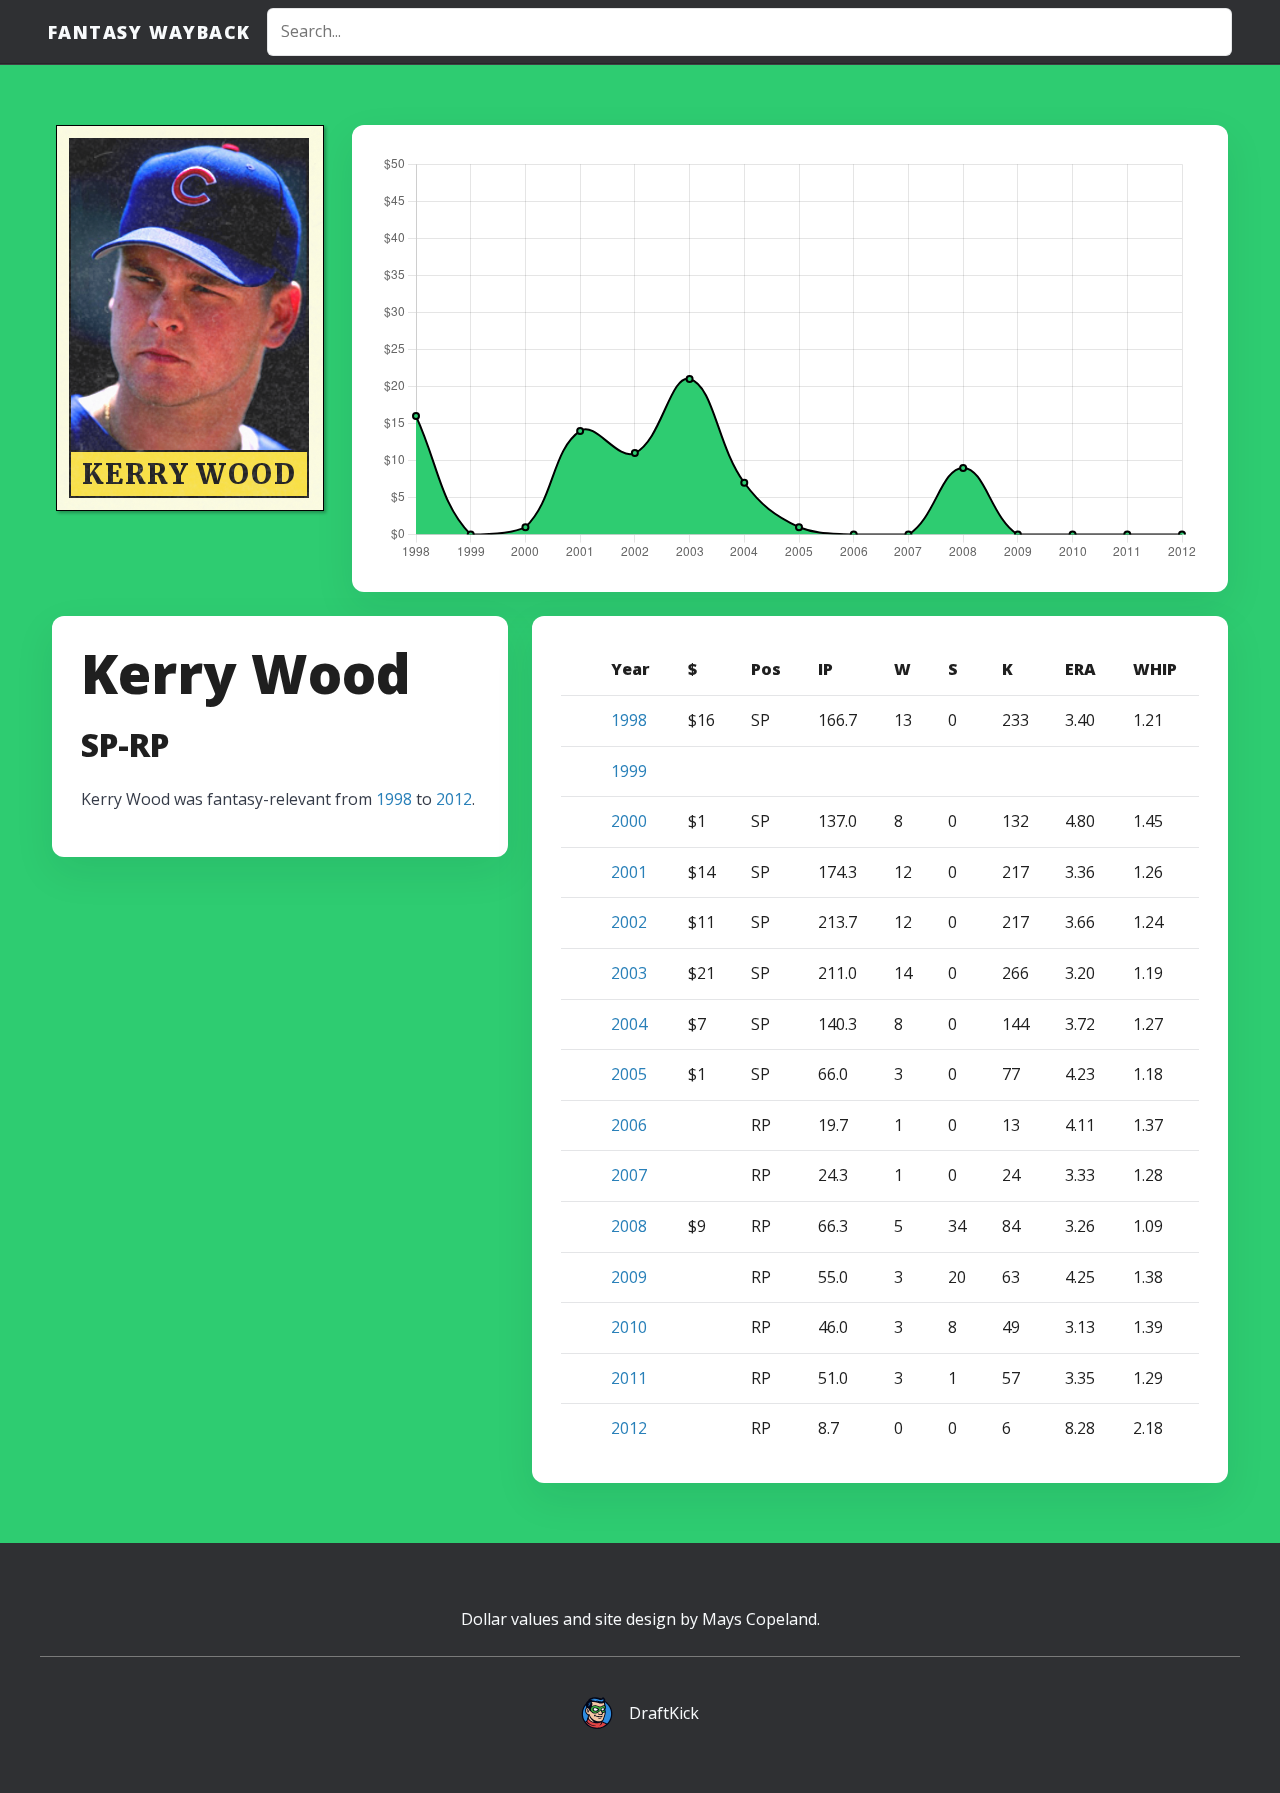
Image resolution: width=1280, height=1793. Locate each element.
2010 (629, 1327)
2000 (629, 821)
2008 (629, 1226)
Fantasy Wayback (149, 32)
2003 (629, 973)
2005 (629, 1074)
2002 (629, 922)
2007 (629, 1175)
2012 (454, 799)
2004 (629, 1024)
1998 (394, 799)
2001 (629, 872)
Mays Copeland (759, 1619)
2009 (629, 1277)
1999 (629, 771)
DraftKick (664, 1713)
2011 (629, 1378)
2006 (629, 1125)
